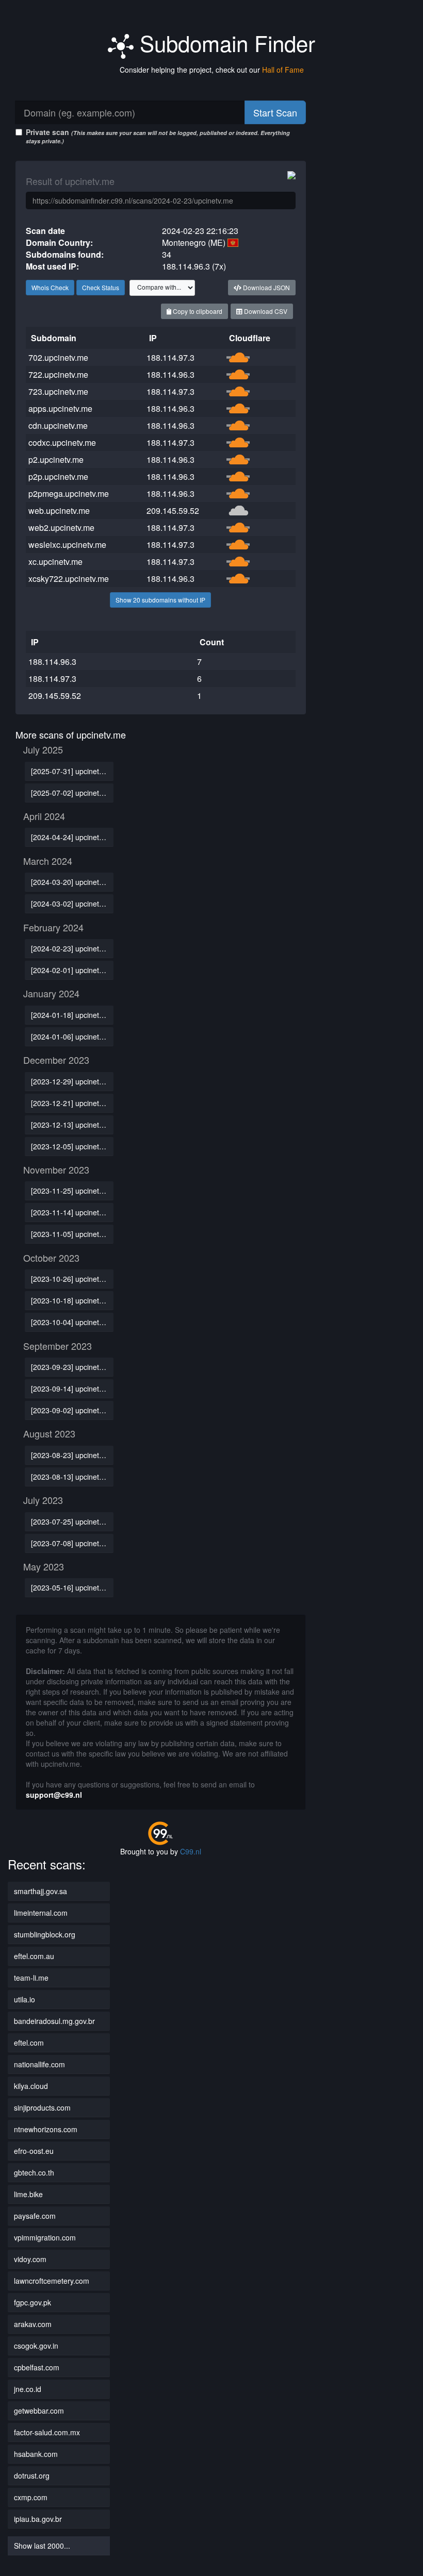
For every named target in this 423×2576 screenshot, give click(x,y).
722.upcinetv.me (58, 374)
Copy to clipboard (197, 311)
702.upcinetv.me (58, 357)
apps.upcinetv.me (60, 408)
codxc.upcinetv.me (62, 442)
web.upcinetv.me (59, 511)
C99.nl (191, 1851)
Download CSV (265, 311)
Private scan (158, 136)
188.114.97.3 (170, 357)
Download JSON (266, 287)
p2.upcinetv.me (56, 459)
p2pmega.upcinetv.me (69, 494)
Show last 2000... (42, 2546)
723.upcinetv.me (58, 391)
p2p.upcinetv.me (58, 476)
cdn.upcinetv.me (58, 425)
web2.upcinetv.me (61, 528)
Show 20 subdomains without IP (160, 600)
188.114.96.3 (170, 374)
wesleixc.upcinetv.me (67, 545)
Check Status (101, 287)
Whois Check (50, 287)
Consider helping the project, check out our (212, 70)
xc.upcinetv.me (55, 562)
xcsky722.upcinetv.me (69, 579)
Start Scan (275, 112)
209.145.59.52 (173, 511)
